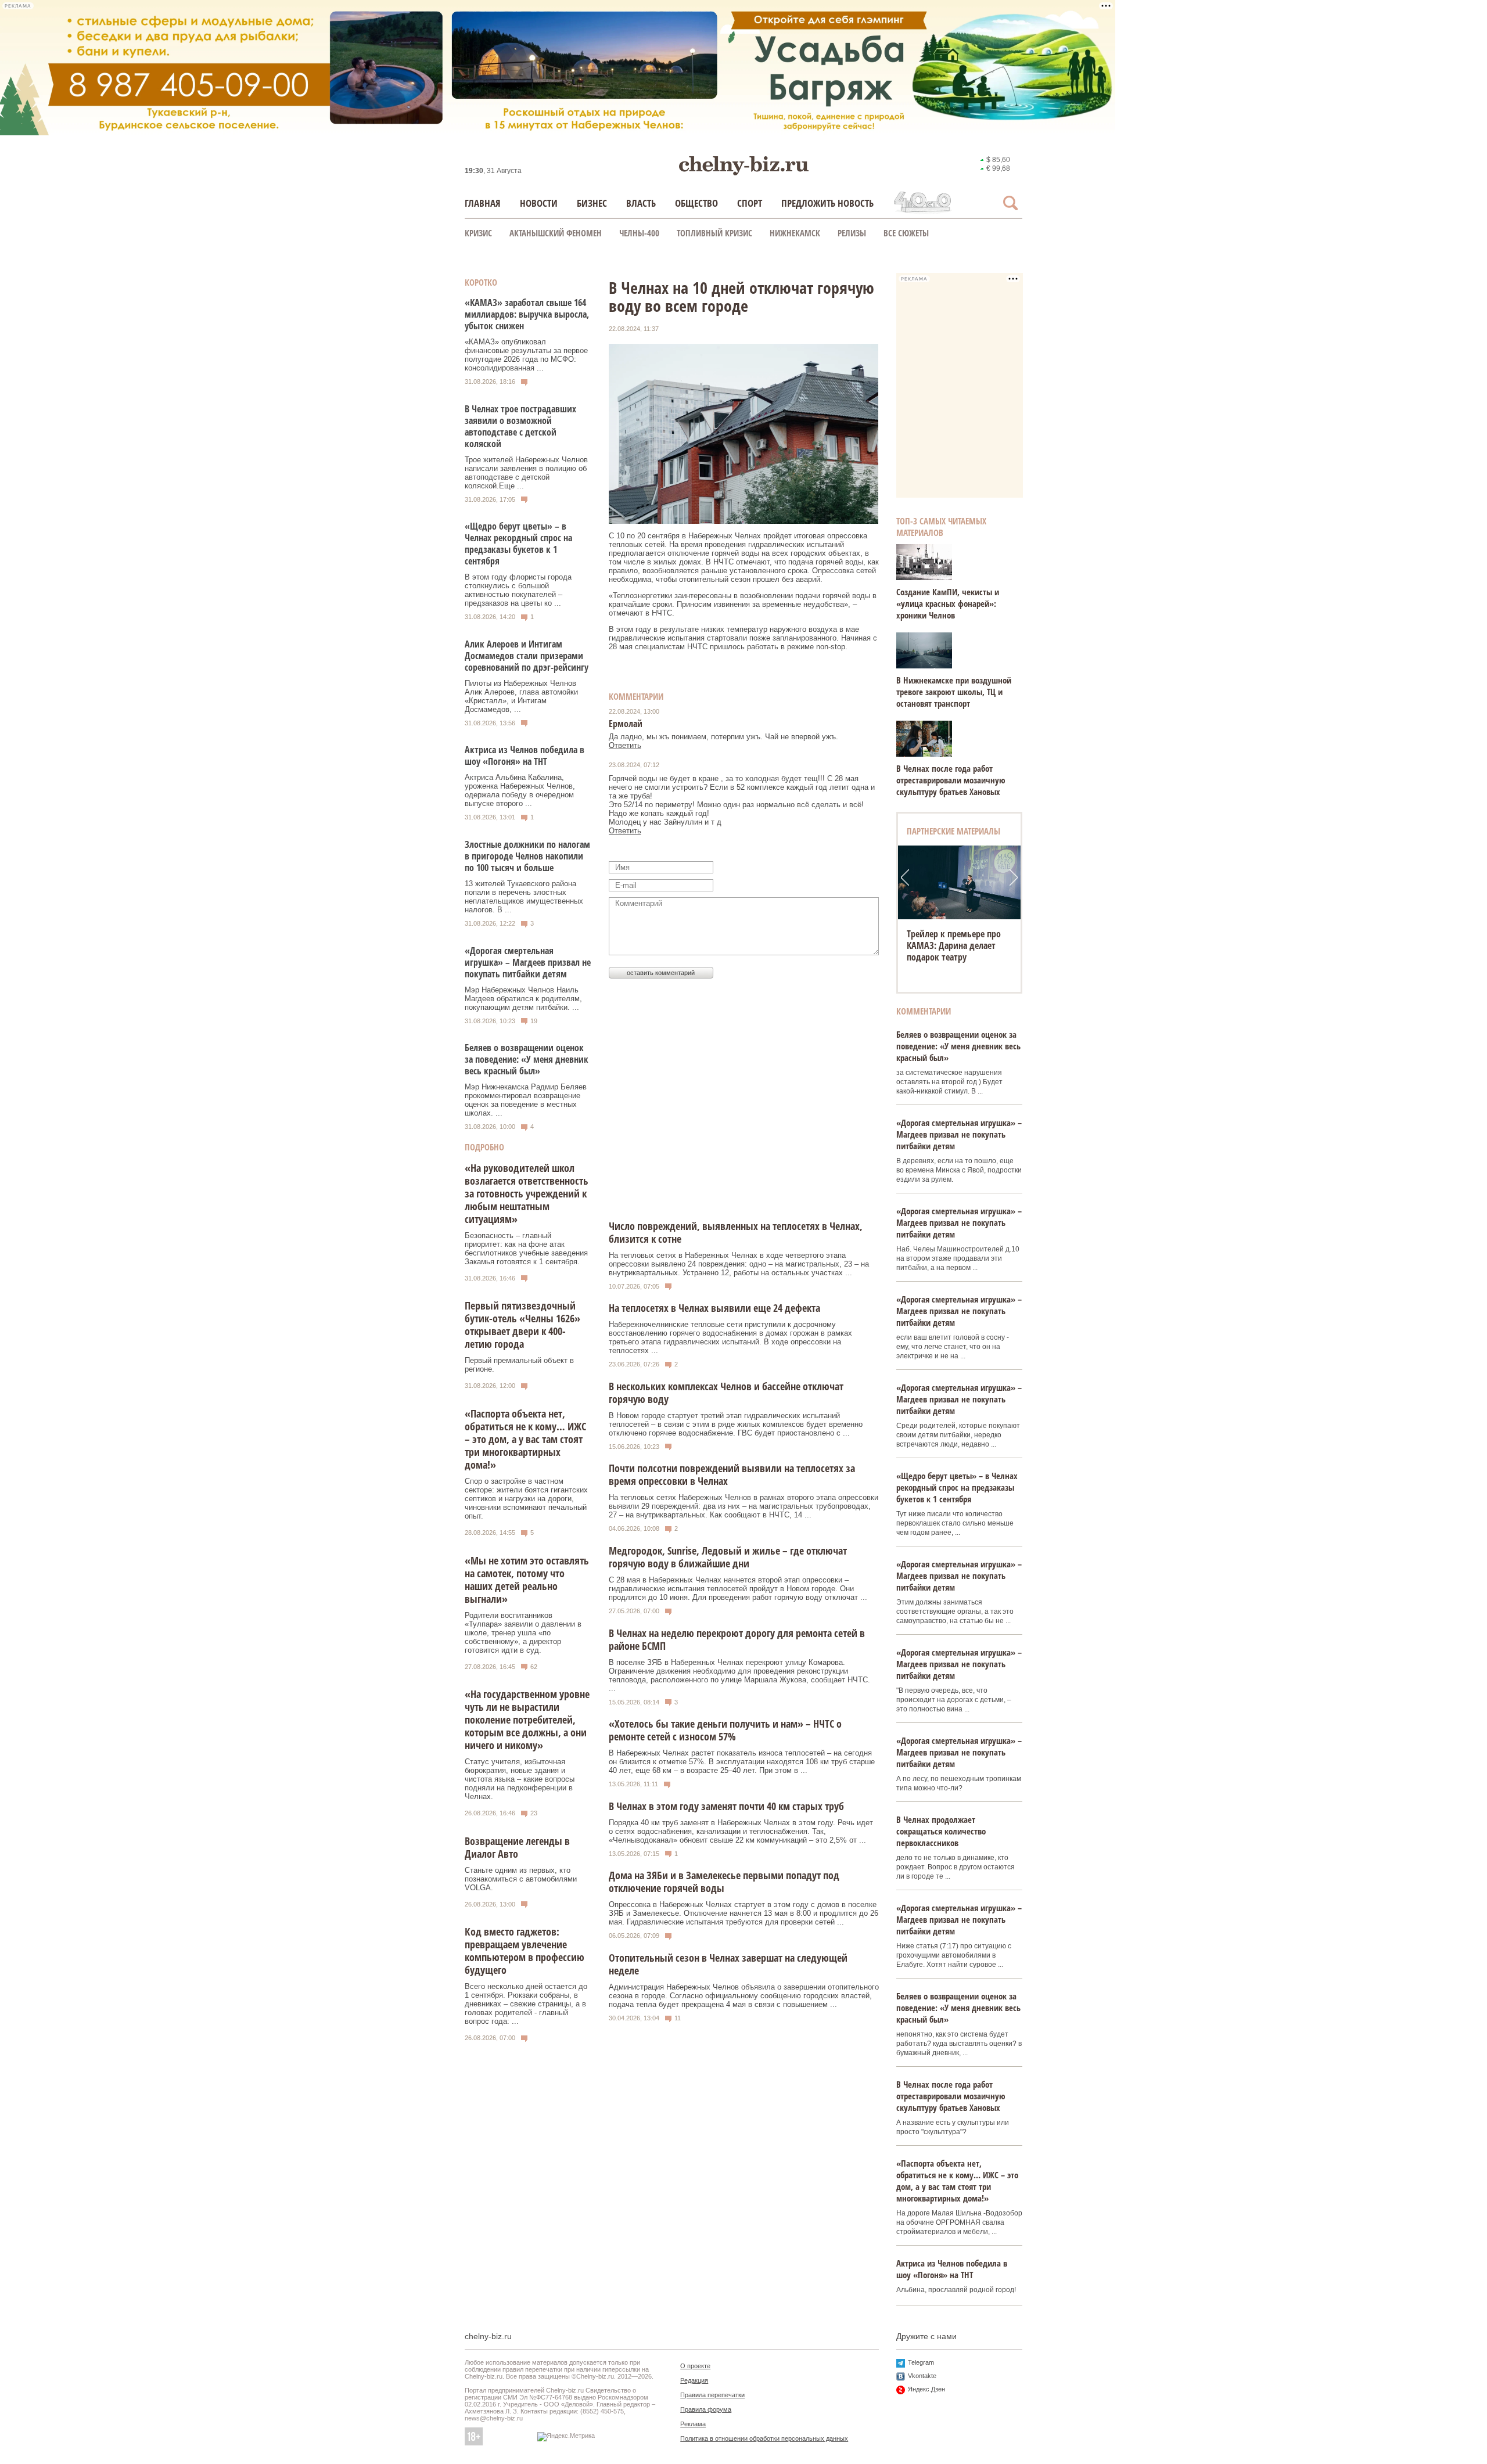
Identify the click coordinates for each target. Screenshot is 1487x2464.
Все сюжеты (906, 233)
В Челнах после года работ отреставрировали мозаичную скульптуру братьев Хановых (951, 780)
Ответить (625, 745)
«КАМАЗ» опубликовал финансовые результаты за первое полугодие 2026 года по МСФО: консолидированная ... (526, 355)
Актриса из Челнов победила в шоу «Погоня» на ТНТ (525, 756)
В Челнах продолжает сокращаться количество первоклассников (941, 1831)
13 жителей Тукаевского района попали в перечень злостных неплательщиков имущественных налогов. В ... (524, 897)
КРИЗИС (478, 233)
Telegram (921, 2362)
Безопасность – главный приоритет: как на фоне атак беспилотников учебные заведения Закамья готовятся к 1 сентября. (526, 1249)
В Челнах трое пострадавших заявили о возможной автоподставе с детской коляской (520, 426)
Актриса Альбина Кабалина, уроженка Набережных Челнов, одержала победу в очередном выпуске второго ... (520, 790)
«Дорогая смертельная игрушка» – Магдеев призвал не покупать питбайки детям (528, 962)
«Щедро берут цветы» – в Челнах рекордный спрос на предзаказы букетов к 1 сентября (518, 544)
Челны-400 (639, 233)
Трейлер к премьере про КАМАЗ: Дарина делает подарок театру (954, 945)
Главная (483, 203)
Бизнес (592, 203)
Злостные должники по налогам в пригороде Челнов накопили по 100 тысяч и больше (527, 856)
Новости (539, 203)
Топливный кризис (714, 233)
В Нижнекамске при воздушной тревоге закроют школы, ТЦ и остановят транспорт (954, 692)
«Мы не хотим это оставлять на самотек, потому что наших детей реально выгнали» (527, 1580)
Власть (641, 203)
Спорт (750, 203)
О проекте (695, 2366)
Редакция (694, 2380)
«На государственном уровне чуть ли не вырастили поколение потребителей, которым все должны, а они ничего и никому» (527, 1720)
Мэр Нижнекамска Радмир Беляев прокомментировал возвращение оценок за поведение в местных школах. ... (526, 1100)
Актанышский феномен (556, 233)
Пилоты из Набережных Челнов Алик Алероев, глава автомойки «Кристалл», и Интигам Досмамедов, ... (521, 696)
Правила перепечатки (712, 2395)
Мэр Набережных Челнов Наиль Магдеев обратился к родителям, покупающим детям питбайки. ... (523, 999)
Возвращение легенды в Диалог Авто (517, 1847)
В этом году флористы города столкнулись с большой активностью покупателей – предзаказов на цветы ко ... (518, 590)
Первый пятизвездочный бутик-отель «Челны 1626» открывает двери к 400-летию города (522, 1325)
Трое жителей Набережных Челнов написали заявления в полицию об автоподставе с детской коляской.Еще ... (526, 473)
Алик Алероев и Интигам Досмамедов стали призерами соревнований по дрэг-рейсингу (527, 656)
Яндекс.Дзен (926, 2389)
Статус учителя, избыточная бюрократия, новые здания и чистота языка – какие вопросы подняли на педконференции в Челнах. (520, 1779)
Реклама (693, 2424)
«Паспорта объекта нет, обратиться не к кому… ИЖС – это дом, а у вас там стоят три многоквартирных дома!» (525, 1439)
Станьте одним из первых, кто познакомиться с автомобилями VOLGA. (521, 1879)
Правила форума (706, 2409)
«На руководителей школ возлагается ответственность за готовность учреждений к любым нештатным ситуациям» (527, 1193)
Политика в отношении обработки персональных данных (764, 2438)
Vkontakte (922, 2376)
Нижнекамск (795, 233)
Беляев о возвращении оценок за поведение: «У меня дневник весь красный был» (527, 1059)
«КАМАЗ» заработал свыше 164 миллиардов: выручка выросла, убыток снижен (527, 314)
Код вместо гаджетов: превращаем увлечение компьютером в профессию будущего (525, 1951)
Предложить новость (827, 203)
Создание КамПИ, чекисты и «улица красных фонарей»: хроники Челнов (948, 603)
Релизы (852, 233)
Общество (696, 203)
